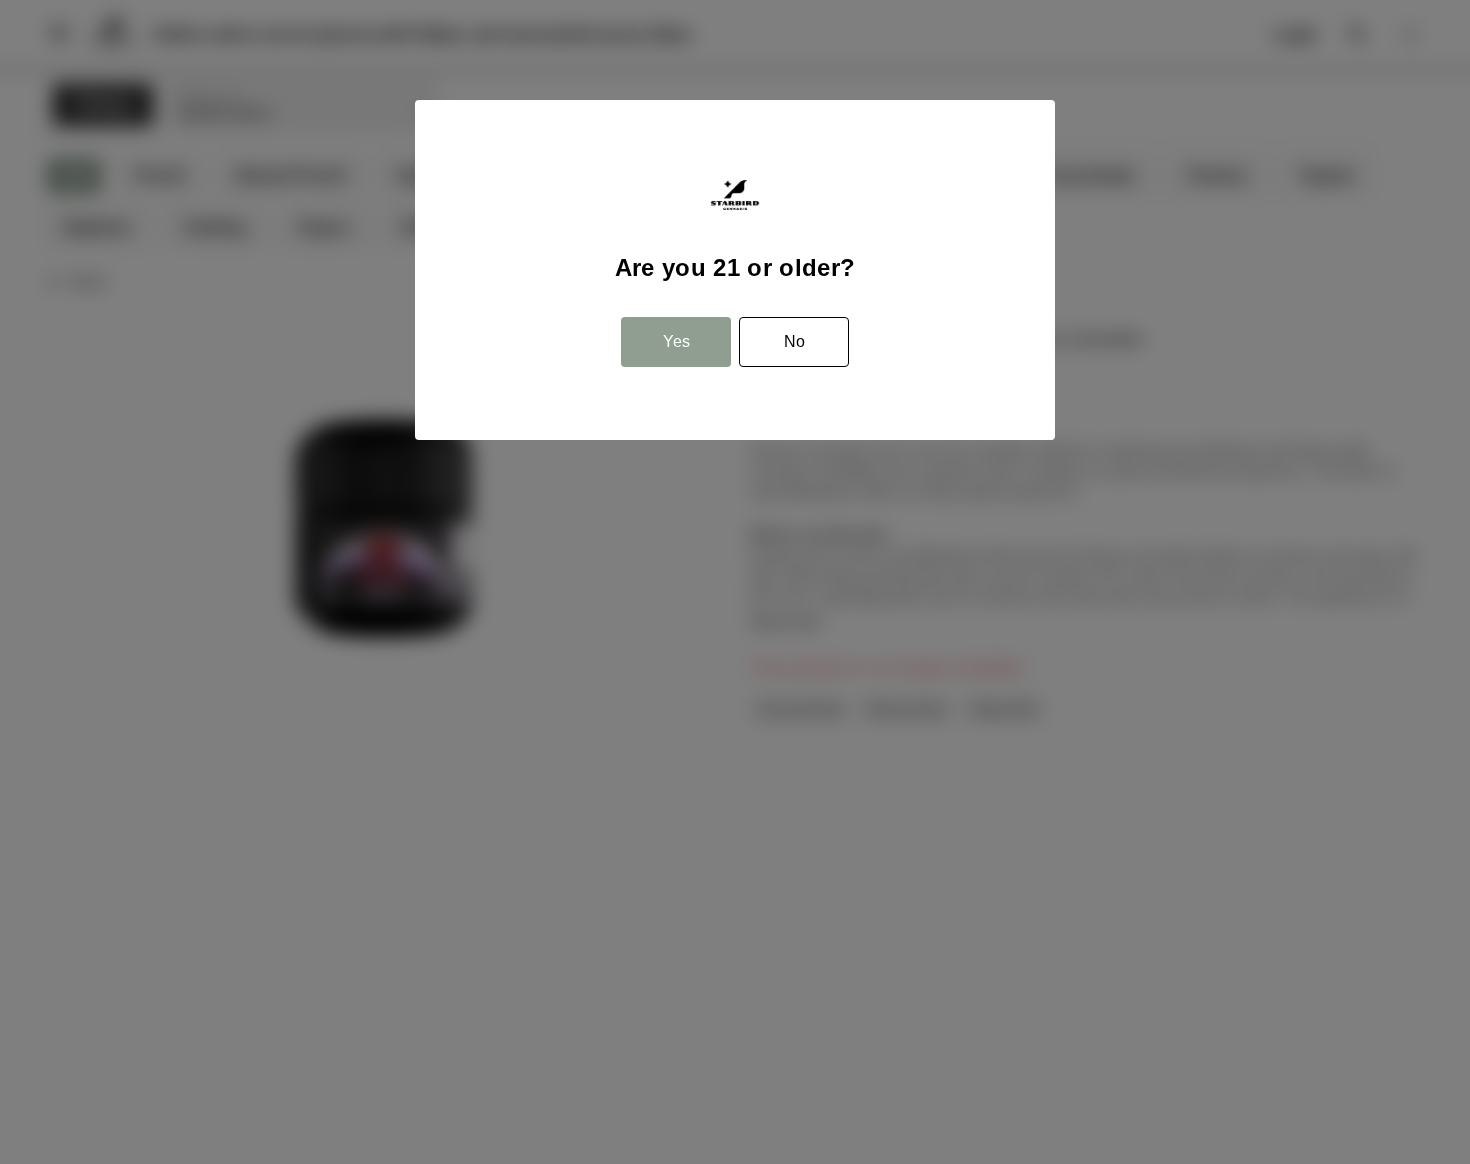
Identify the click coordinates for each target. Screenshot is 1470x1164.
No (794, 341)
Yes (676, 341)
